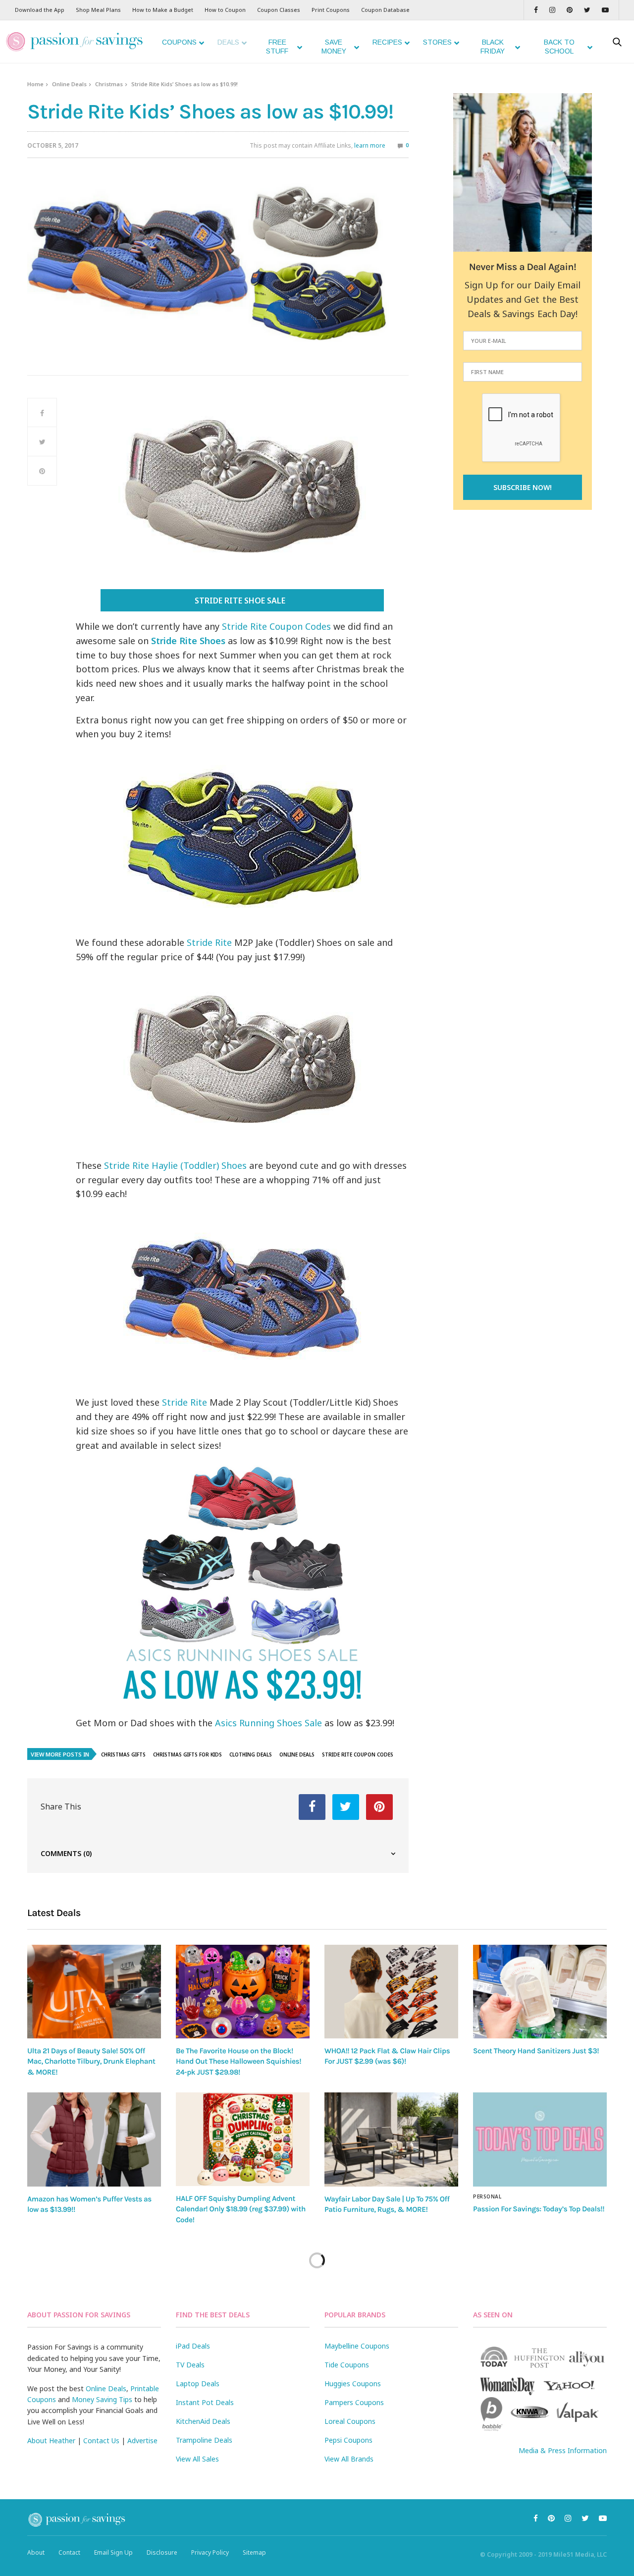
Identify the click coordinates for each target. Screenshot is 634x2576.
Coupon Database (385, 10)
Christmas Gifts (123, 1754)
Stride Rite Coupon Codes (276, 626)
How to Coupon (225, 10)
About (36, 2552)
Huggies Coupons (353, 2384)
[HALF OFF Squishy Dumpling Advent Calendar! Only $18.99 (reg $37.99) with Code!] (243, 2139)
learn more (370, 145)
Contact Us (101, 2440)
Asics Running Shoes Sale (268, 1723)
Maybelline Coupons (357, 2346)
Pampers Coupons (354, 2402)
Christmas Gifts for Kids (187, 1754)
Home (35, 84)
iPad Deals (193, 2346)
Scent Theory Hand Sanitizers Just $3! (536, 2051)
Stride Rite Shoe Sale (241, 601)
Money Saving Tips (102, 2399)
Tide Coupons (347, 2365)
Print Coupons (331, 10)
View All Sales (197, 2459)
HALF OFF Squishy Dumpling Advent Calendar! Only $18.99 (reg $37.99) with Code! (241, 2209)
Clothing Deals (251, 1754)
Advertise (142, 2440)
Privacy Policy (210, 2552)
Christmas (109, 84)
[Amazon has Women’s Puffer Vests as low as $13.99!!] (94, 2139)
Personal (487, 2196)
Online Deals (69, 84)
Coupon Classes (279, 10)
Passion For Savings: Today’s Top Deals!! (539, 2209)
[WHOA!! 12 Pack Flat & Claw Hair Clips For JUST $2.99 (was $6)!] (391, 1992)
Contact (69, 2552)
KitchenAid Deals (203, 2421)
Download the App (40, 10)
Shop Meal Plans (98, 10)
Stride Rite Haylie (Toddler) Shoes (175, 1165)
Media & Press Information (563, 2450)
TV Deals (190, 2365)
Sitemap (254, 2552)
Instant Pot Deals (205, 2402)
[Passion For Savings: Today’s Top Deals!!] (540, 2139)
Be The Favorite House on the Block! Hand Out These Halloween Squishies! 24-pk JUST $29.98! (238, 2061)
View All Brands (349, 2459)
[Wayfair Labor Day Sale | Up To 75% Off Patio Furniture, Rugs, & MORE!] (391, 2139)
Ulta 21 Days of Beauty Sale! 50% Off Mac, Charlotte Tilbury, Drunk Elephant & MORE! (91, 2061)
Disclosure (162, 2552)
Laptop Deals (198, 2384)
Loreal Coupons (350, 2421)
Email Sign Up (113, 2552)
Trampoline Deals (204, 2440)
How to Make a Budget (163, 10)
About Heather (51, 2440)
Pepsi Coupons (348, 2440)
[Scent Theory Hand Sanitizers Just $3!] (540, 1992)
